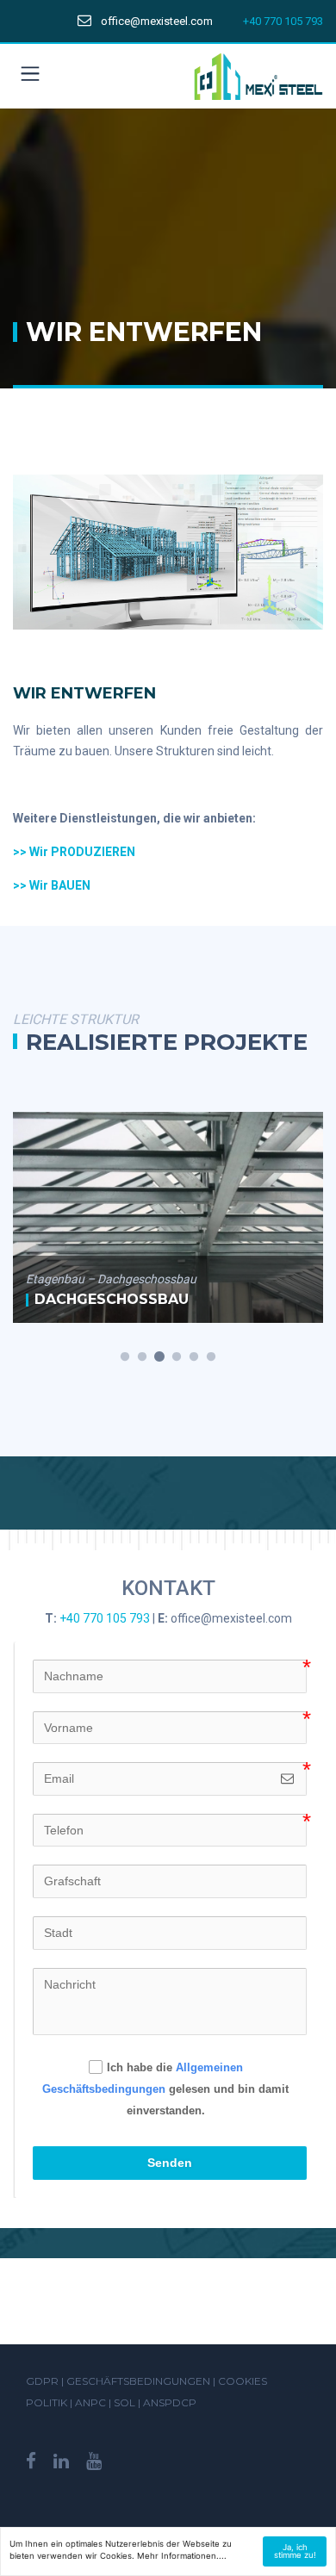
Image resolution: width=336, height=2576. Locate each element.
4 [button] (177, 1357)
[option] (168, 1217)
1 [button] (125, 1357)
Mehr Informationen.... (182, 2556)
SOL (126, 2402)
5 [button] (194, 1357)
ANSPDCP (170, 2402)
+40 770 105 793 (283, 21)
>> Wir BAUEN (52, 885)
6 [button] (211, 1357)
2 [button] (142, 1357)
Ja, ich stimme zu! (295, 2551)
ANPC (92, 2402)
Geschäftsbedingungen (138, 2381)
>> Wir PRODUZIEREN (74, 852)
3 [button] (159, 1357)
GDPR (42, 2381)
